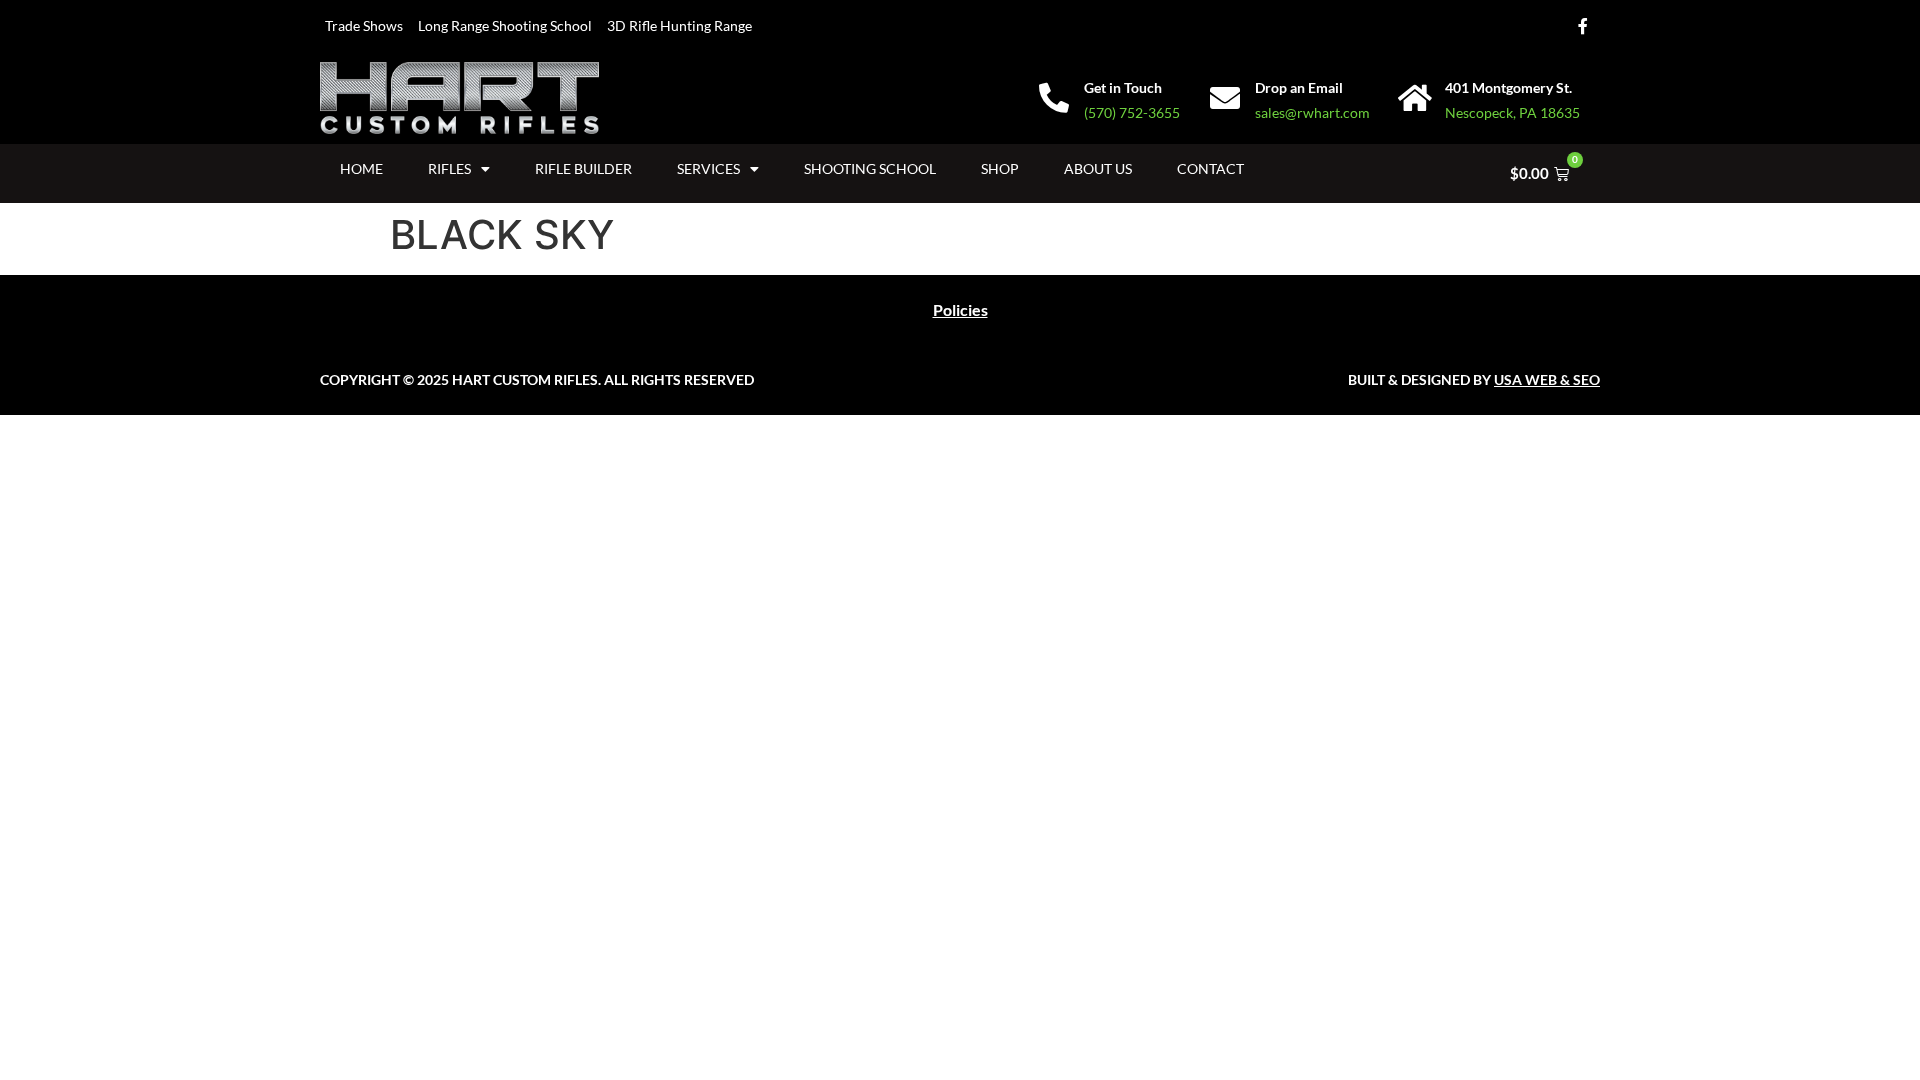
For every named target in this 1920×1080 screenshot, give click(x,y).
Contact (1210, 168)
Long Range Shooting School (505, 25)
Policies (960, 309)
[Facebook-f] (1583, 26)
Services (708, 168)
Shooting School (870, 168)
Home (361, 168)
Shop (1000, 168)
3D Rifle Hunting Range (679, 25)
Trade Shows (364, 25)
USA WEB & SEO (1547, 379)
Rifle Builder (583, 168)
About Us (1098, 168)
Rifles (449, 168)
